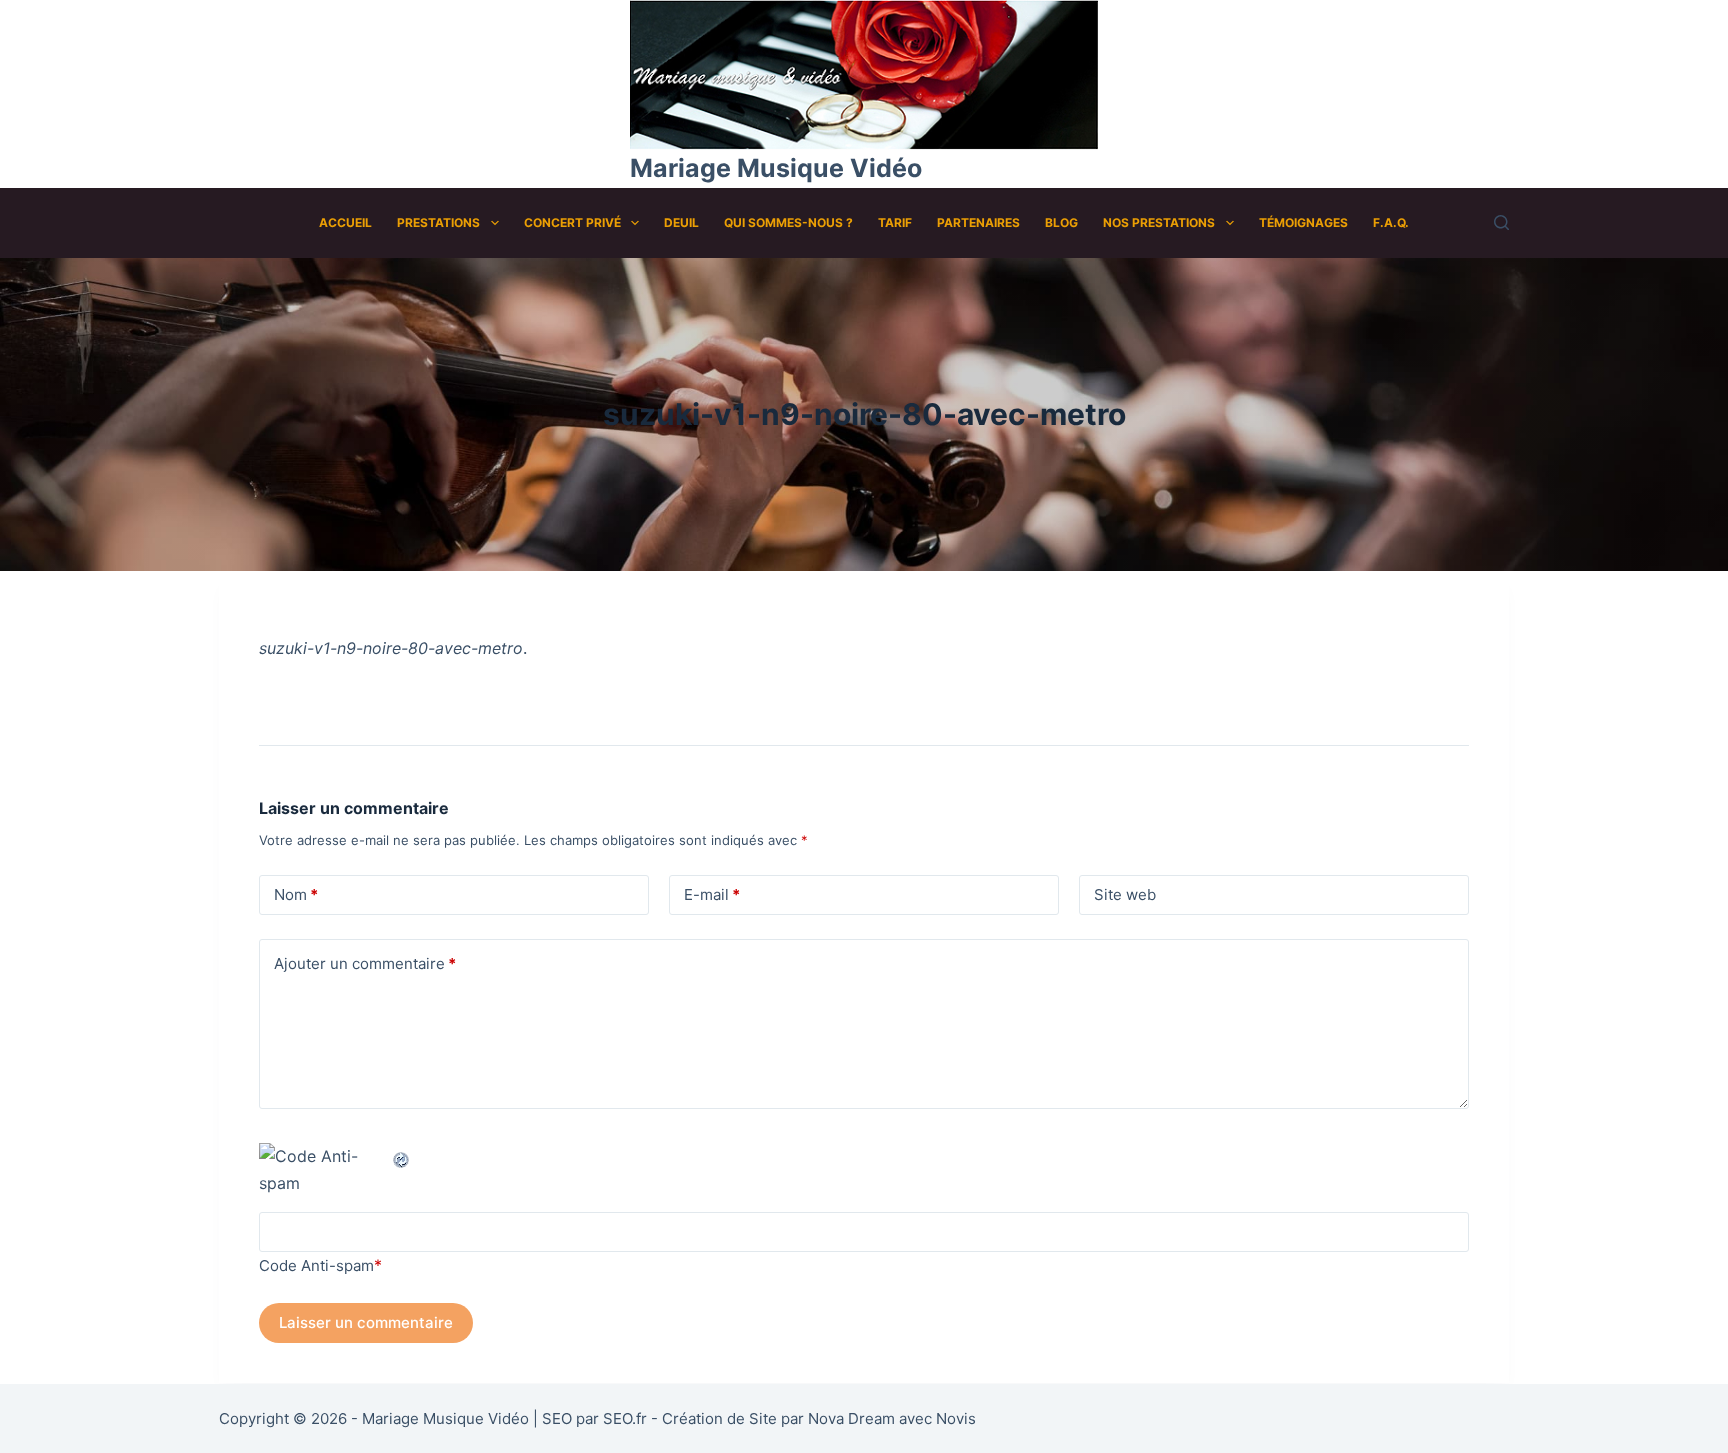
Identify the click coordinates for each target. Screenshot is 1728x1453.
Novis (956, 1418)
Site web (1125, 894)
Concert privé (572, 222)
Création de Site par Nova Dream (778, 1418)
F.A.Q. (1391, 222)
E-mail (712, 894)
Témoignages (1303, 222)
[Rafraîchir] (402, 1156)
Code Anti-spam (316, 1265)
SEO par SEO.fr (594, 1418)
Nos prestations (1159, 222)
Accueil (345, 222)
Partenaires (978, 222)
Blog (1061, 222)
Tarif (895, 222)
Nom (296, 894)
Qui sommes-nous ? (788, 222)
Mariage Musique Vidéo (776, 168)
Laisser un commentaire (366, 1322)
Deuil (681, 222)
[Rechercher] (1501, 222)
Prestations (438, 222)
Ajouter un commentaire (365, 963)
